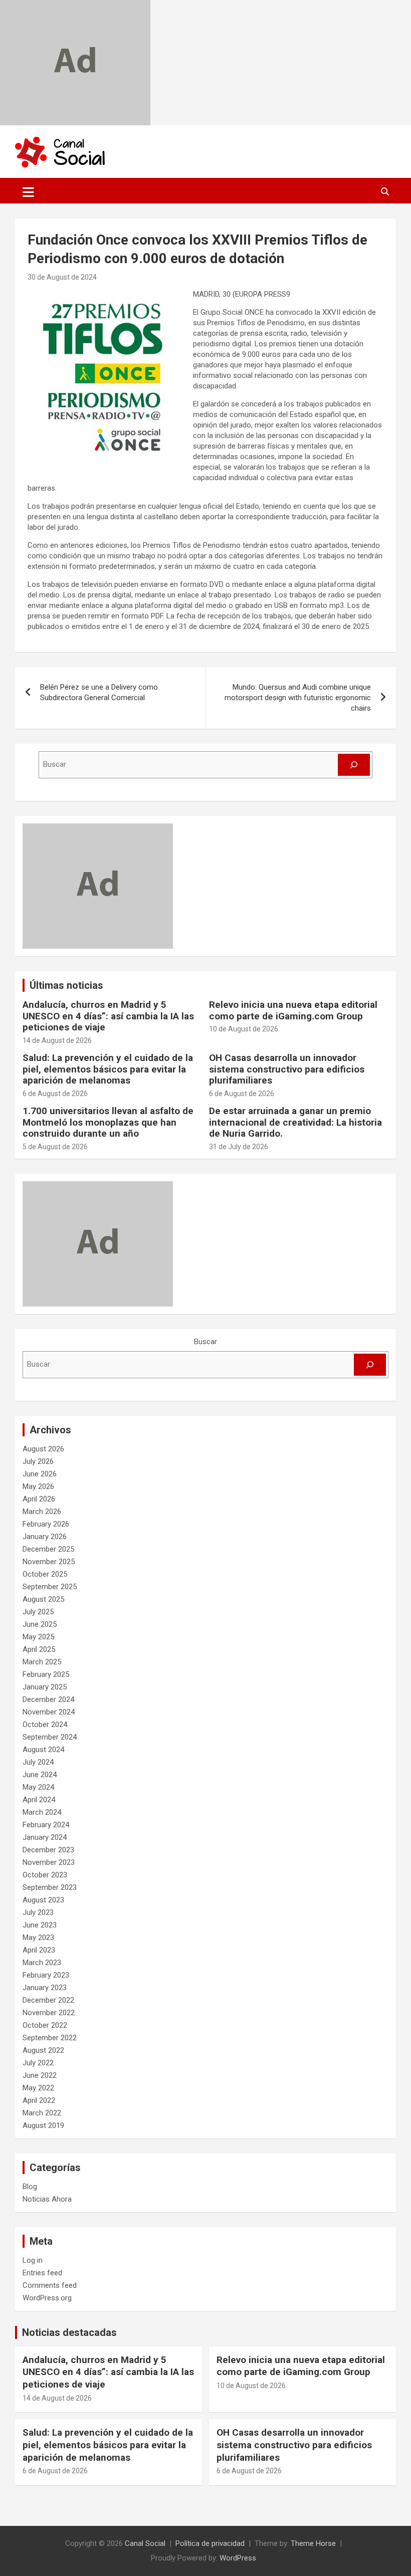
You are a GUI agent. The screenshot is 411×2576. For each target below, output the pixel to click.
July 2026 (38, 1461)
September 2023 (50, 1887)
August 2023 (43, 1900)
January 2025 (45, 1687)
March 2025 (42, 1662)
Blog (30, 2187)
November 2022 (49, 2013)
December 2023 (48, 1850)
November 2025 (49, 1562)
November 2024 (49, 1712)
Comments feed (50, 2285)
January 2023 (45, 1988)
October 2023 (45, 1875)
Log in (33, 2260)
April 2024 (39, 1800)
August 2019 (43, 2125)
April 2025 (39, 1649)
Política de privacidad (210, 2543)
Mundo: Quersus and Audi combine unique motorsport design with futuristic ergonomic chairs (298, 698)
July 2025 (38, 1612)
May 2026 (38, 1486)
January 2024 (45, 1837)
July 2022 (38, 2063)
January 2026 (45, 1537)
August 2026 (43, 1449)
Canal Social (145, 2543)
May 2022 (38, 2088)
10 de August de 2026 (244, 1029)
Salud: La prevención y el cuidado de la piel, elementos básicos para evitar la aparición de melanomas (108, 1069)
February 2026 (46, 1524)
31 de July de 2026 (239, 1147)
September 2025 (50, 1587)
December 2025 (48, 1549)
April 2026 (39, 1499)
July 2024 (38, 1762)
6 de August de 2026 (55, 1094)
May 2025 (38, 1637)
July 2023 (38, 1912)
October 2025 (45, 1574)
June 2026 (40, 1474)
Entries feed (42, 2273)
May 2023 (38, 1938)
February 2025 (46, 1674)
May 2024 (38, 1787)
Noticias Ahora (47, 2199)
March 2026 (42, 1512)
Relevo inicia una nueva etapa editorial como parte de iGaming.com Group (293, 1010)
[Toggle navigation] (28, 192)
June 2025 (40, 1624)
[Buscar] (354, 765)
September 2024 (50, 1737)
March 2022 (42, 2113)
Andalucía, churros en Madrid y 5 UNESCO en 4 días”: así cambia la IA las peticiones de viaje (108, 1016)
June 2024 (40, 1775)
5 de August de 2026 (55, 1147)
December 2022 (48, 2000)
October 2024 (45, 1725)
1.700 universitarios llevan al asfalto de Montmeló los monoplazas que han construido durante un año (108, 1122)
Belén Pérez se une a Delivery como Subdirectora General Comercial (99, 692)
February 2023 (46, 1975)
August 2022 (43, 2050)
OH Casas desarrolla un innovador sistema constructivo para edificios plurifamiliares (287, 1069)
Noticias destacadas (69, 2332)
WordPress (238, 2558)
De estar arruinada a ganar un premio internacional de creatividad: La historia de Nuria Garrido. (295, 1122)
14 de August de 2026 (57, 1040)
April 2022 (39, 2100)
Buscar (205, 1342)
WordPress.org (47, 2298)
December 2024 (48, 1699)
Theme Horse (313, 2543)
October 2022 (45, 2025)
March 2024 (42, 1812)
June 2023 (40, 1925)
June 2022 (40, 2075)
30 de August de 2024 (62, 277)
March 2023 (42, 1963)
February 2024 (46, 1825)
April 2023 (39, 1950)
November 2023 (49, 1862)
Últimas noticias (66, 985)
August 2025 (43, 1599)
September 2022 (50, 2038)
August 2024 (43, 1750)
